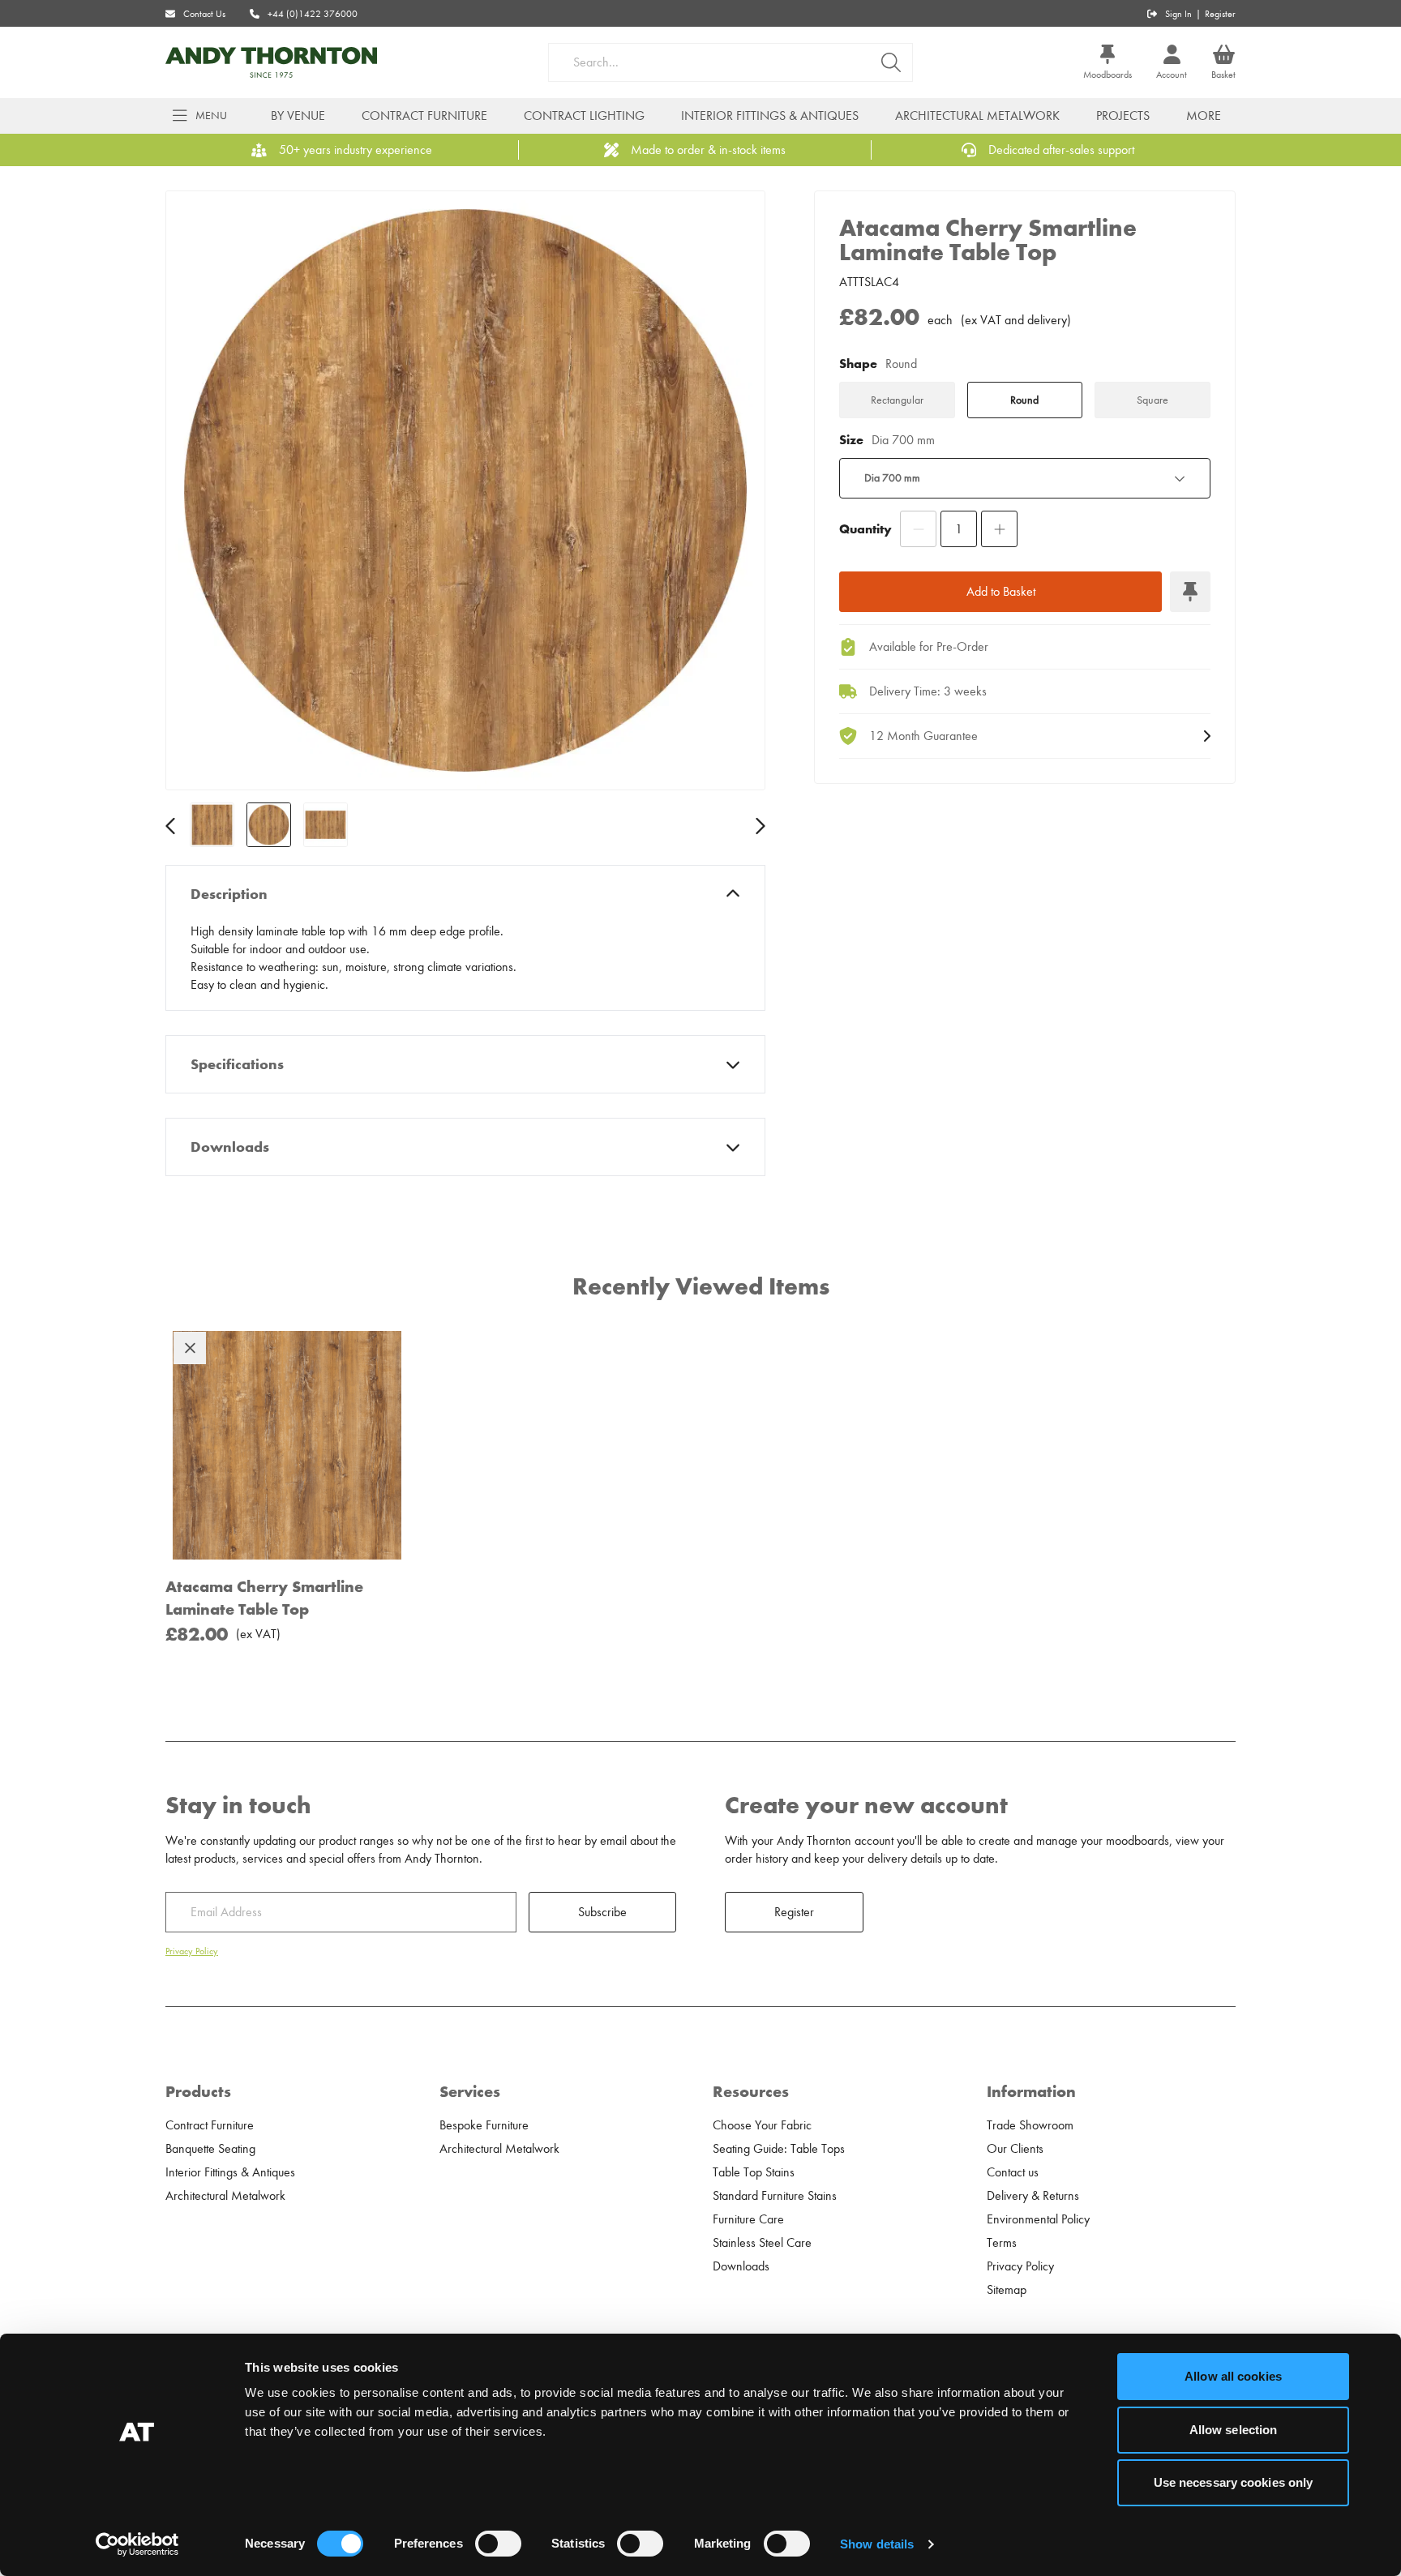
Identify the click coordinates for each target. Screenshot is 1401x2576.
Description (229, 894)
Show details (877, 2544)
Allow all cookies (1233, 2376)
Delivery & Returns (1033, 2196)
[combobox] (1025, 478)
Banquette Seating (210, 2149)
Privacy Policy (192, 1951)
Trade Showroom (1030, 2125)
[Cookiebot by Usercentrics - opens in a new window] (137, 2544)
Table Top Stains (754, 2172)
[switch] (498, 2544)
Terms (1002, 2243)
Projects (1123, 116)
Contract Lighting (584, 116)
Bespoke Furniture (484, 2125)
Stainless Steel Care (762, 2243)
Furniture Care (748, 2219)
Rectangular (897, 400)
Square (1153, 400)
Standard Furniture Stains (775, 2196)
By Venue (298, 116)
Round (1024, 400)
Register (1220, 14)
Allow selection (1234, 2430)
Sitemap (1007, 2290)
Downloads (230, 1147)
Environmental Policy (1038, 2219)
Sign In (1178, 14)
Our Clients (1015, 2149)
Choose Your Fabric (762, 2125)
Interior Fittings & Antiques (770, 116)
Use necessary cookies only (1234, 2482)
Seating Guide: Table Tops (779, 2149)
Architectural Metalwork (977, 116)
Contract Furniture (424, 116)
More (1204, 116)
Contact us (1013, 2172)
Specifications (237, 1064)
